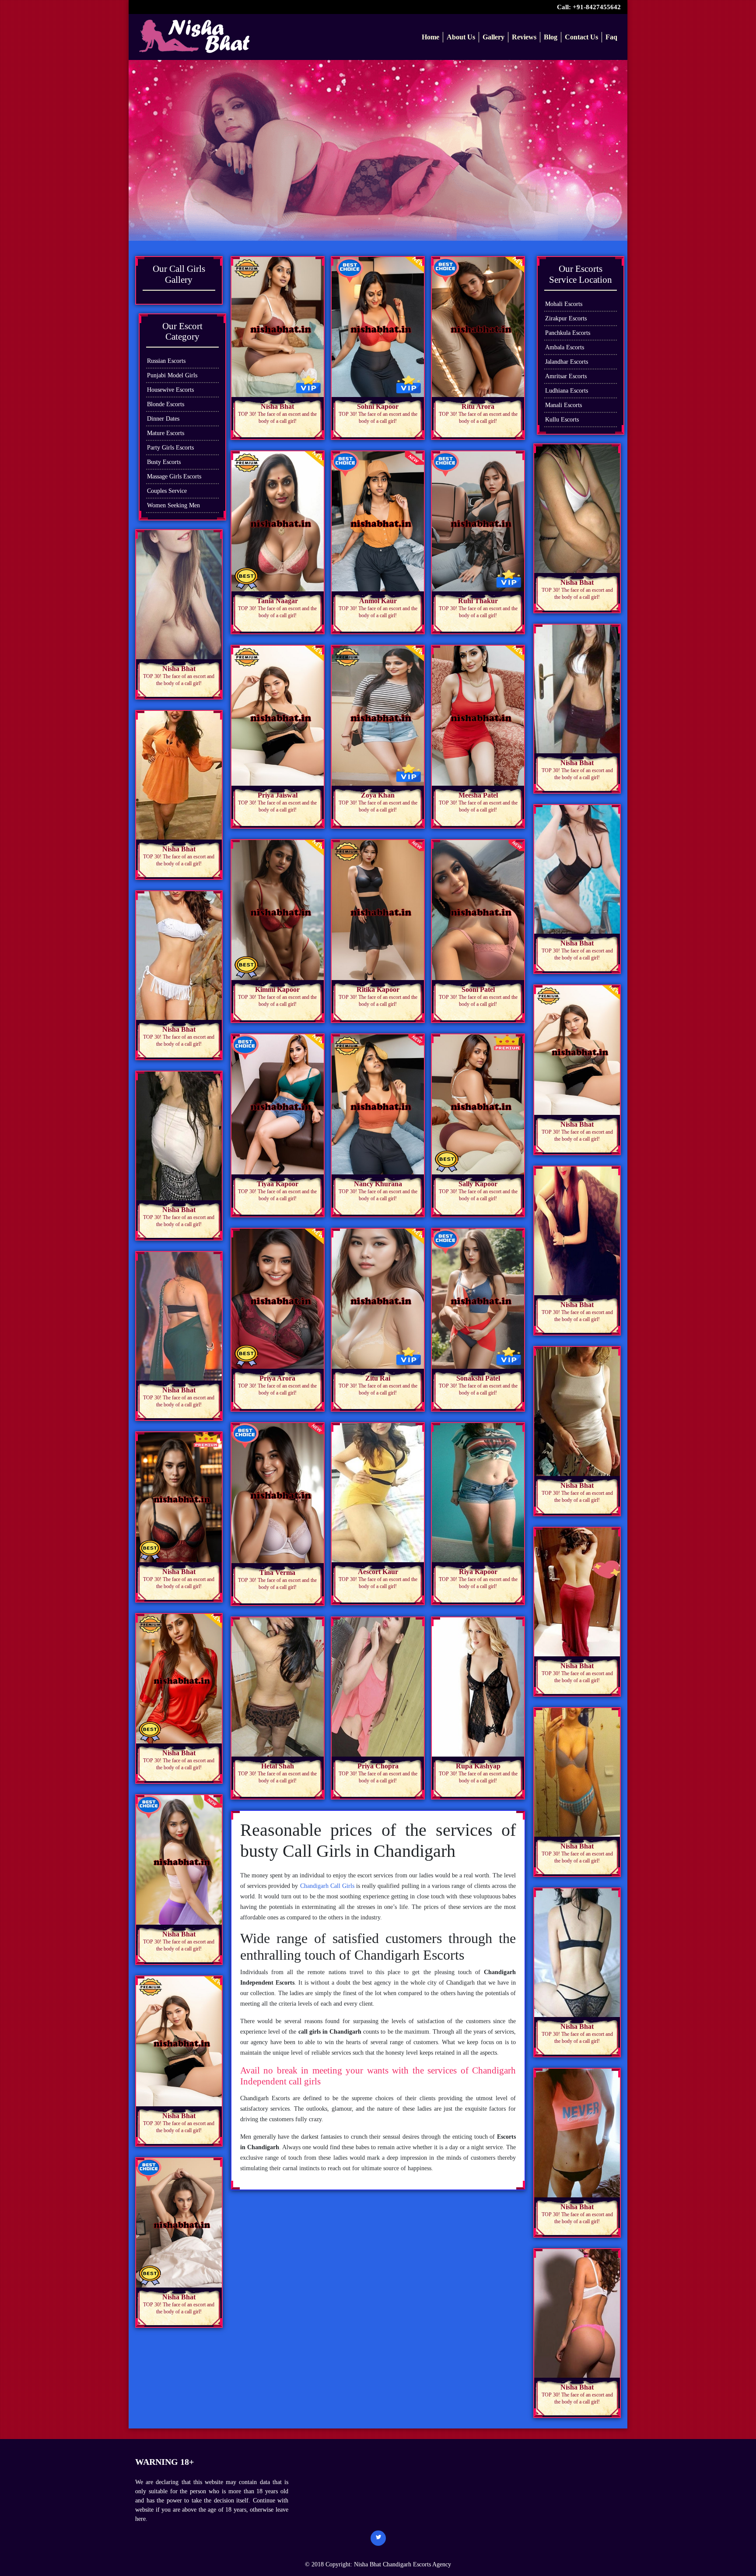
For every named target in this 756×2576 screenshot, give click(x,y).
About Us (461, 37)
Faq (611, 37)
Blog (551, 37)
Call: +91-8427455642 (589, 7)
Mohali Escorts (564, 304)
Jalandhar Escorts (567, 362)
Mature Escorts (166, 433)
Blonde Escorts (166, 404)
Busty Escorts (164, 462)
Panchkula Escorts (568, 333)
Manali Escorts (563, 405)
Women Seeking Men (173, 505)
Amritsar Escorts (566, 376)
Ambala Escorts (565, 347)
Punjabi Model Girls (172, 375)
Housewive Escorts (170, 390)
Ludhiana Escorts (567, 391)
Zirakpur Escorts (566, 318)
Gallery (493, 37)
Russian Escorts (166, 361)
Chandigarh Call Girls (327, 1886)
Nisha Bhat (368, 2564)
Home (430, 37)
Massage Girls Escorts (174, 476)
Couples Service (167, 491)
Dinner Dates (163, 419)
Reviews (524, 37)
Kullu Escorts (562, 420)
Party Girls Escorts (170, 448)
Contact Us (581, 37)
